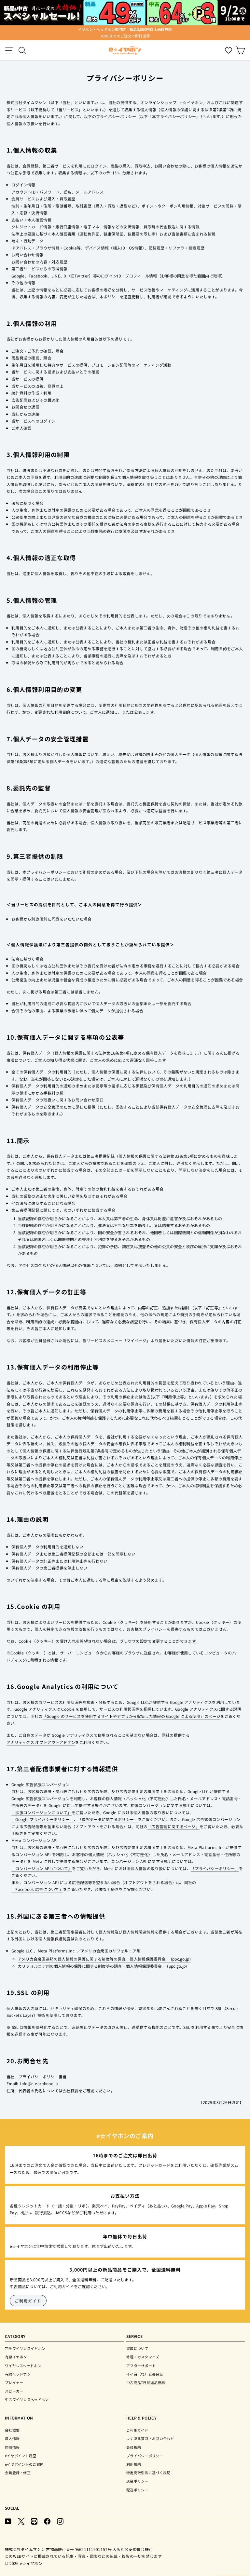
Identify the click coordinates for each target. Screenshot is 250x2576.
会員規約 (134, 2447)
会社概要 (12, 2430)
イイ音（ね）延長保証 (145, 2374)
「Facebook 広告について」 (37, 1889)
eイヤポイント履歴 (21, 2456)
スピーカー (14, 2391)
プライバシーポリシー (145, 2456)
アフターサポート (141, 2366)
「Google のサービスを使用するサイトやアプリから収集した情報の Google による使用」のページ (132, 1716)
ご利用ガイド (28, 2301)
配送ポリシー (137, 2490)
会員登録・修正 (18, 2473)
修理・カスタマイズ (143, 2357)
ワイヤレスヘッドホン (23, 2366)
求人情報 (12, 2438)
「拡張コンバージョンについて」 (42, 1812)
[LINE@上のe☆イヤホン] (34, 2521)
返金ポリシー (137, 2481)
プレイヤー (14, 2382)
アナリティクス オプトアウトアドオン (41, 1742)
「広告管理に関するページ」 (174, 1826)
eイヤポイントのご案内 (24, 2464)
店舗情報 (12, 2447)
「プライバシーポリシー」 (215, 1868)
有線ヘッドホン (18, 2374)
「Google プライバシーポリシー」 (43, 1819)
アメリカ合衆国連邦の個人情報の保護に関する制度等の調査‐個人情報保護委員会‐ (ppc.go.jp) (104, 1959)
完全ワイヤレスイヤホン (25, 2348)
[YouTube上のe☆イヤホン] (8, 2521)
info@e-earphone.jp (39, 2083)
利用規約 (134, 2464)
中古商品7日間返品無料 (146, 2382)
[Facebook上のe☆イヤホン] (47, 2521)
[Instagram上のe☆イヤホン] (60, 2521)
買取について (137, 2348)
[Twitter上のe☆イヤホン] (21, 2521)
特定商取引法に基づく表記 (148, 2473)
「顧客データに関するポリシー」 (108, 1819)
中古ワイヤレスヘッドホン (27, 2399)
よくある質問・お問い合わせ (150, 2438)
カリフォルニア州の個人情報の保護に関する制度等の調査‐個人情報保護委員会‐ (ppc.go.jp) (103, 1966)
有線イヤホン (16, 2357)
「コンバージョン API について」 (42, 1868)
